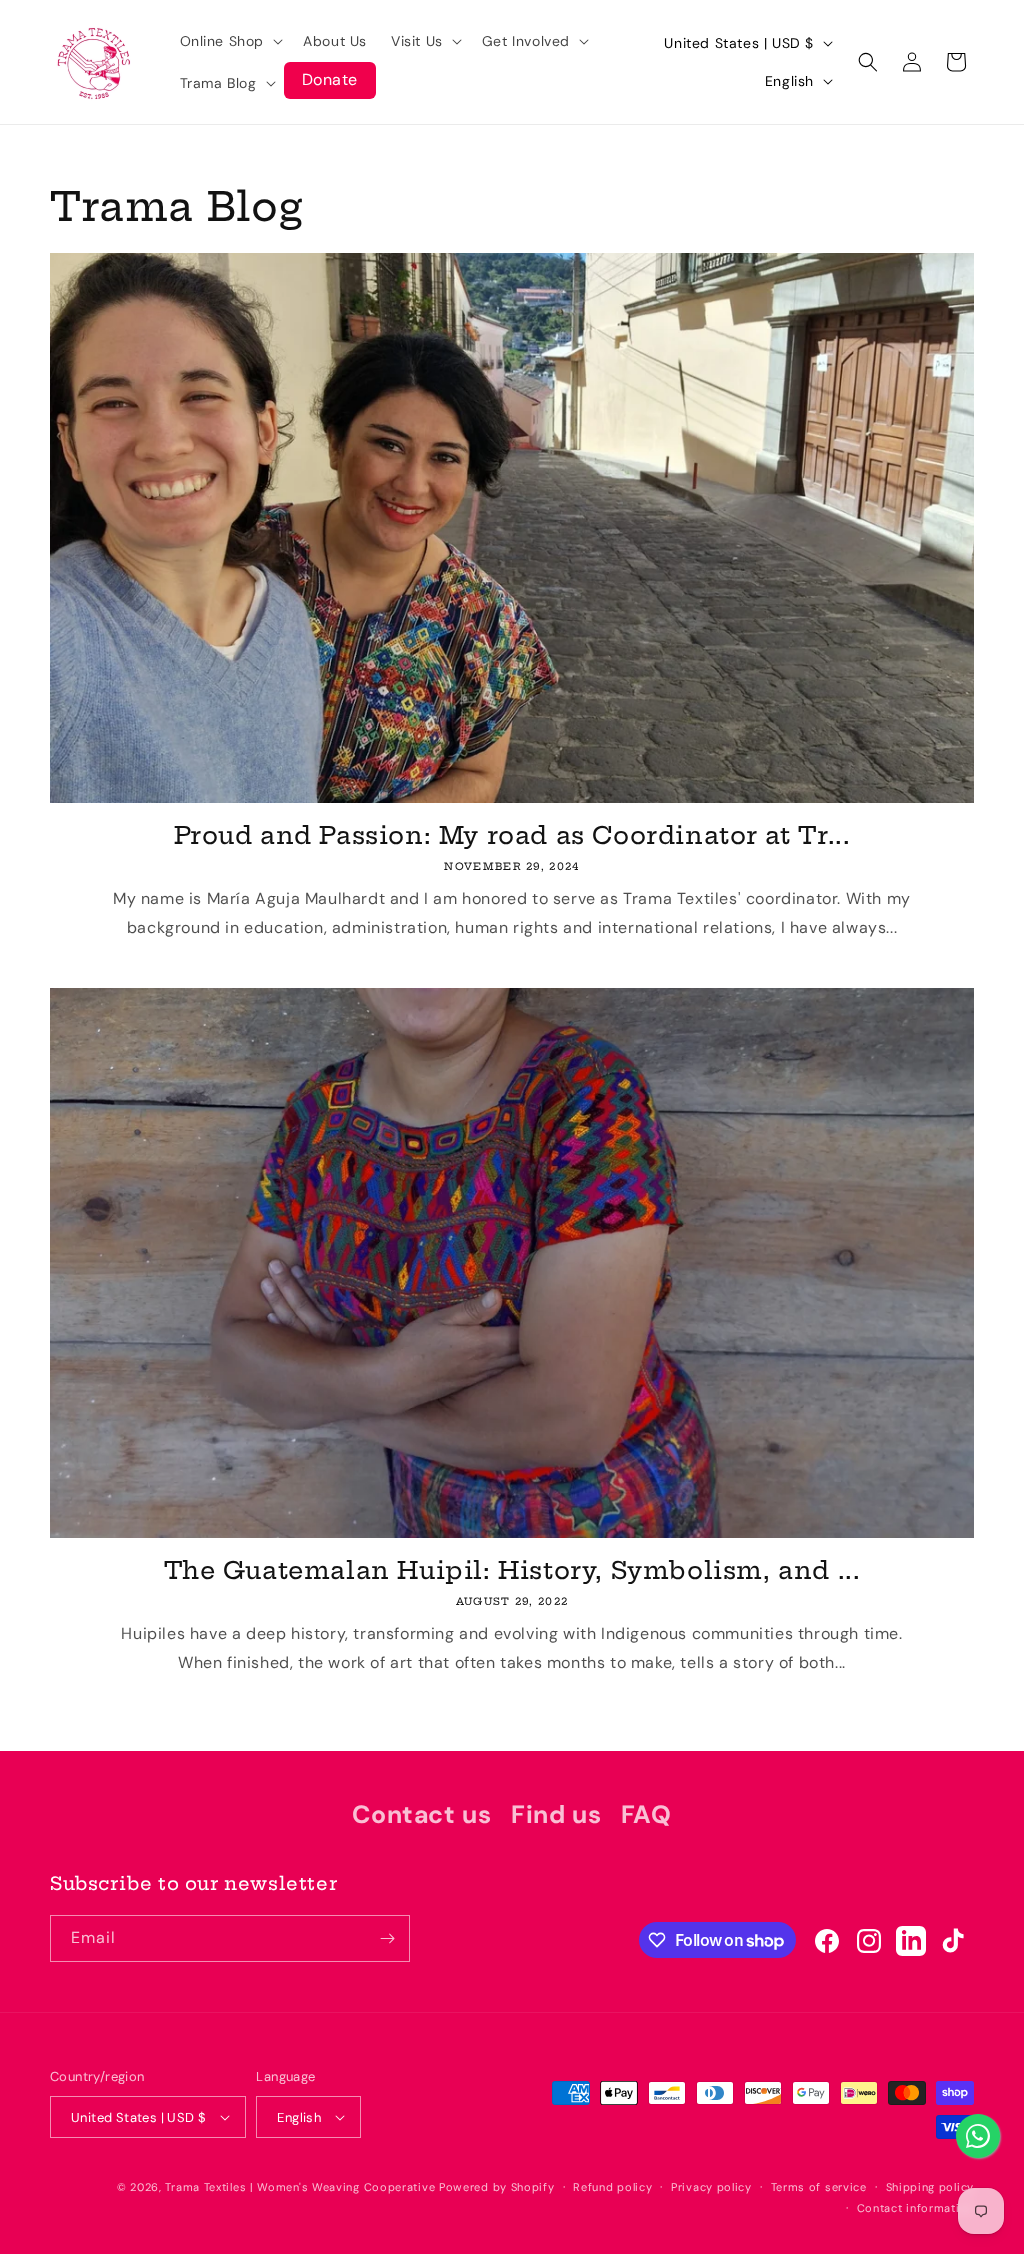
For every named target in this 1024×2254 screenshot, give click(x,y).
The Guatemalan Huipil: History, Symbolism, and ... (512, 1570)
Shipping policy (930, 2187)
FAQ (646, 1814)
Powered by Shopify (497, 2187)
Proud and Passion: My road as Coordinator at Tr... (512, 835)
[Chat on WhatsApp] (978, 2136)
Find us (556, 1814)
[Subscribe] (387, 1938)
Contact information (915, 2208)
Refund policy (612, 2187)
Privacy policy (711, 2187)
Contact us (421, 1814)
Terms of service (819, 2187)
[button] (230, 41)
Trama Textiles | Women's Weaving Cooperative (300, 2187)
